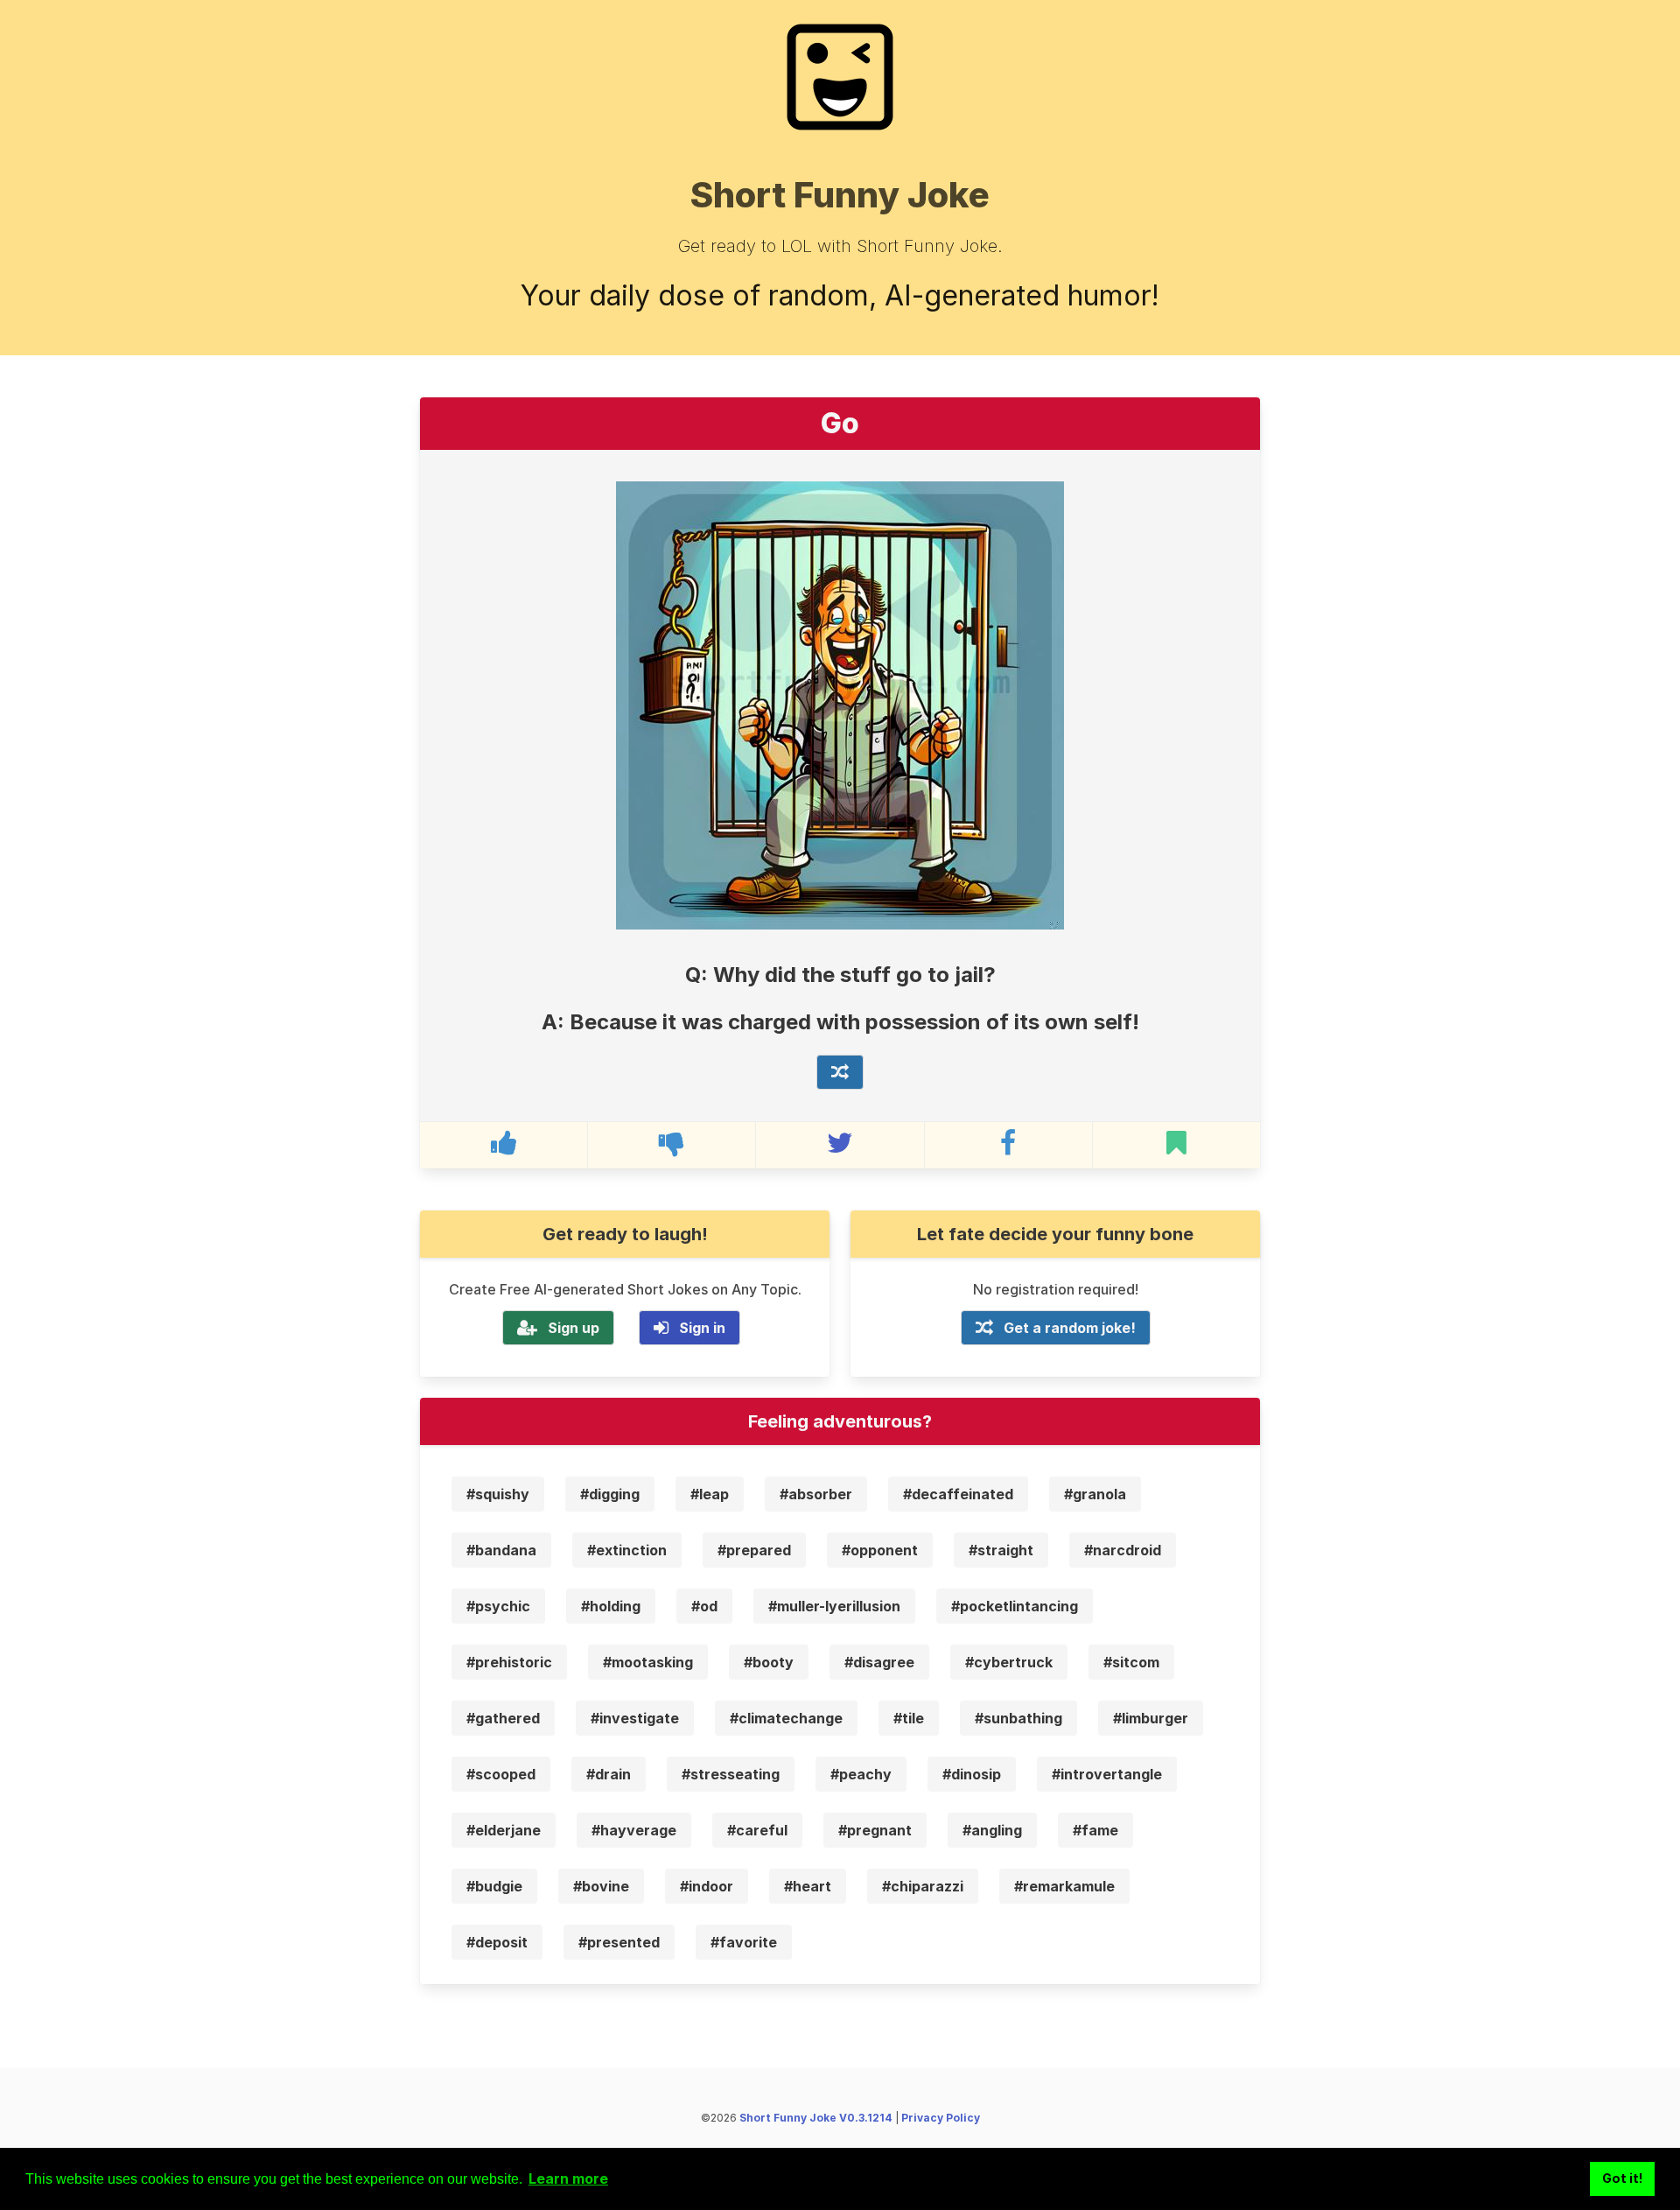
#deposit (497, 1942)
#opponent (880, 1550)
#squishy (498, 1494)
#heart (808, 1886)
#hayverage (634, 1830)
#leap (710, 1494)
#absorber (816, 1494)
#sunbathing (1018, 1718)
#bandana (501, 1550)
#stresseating (731, 1774)
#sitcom (1131, 1662)
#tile (909, 1718)
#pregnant (875, 1830)
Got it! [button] (1623, 2178)
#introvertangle (1107, 1774)
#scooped (501, 1774)
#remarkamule (1064, 1886)
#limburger (1151, 1718)
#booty (769, 1662)
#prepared (754, 1550)
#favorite (744, 1942)
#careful (757, 1830)
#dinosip (972, 1774)
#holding (611, 1606)
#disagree (879, 1662)
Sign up (574, 1328)
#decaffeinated (958, 1494)
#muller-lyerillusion (834, 1606)
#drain (609, 1774)
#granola (1095, 1494)
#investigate (635, 1718)
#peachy (861, 1774)
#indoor (707, 1886)
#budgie (494, 1886)
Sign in (702, 1328)
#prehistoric (509, 1662)
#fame (1095, 1830)
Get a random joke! (1070, 1328)
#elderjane (504, 1830)
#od (704, 1606)
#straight (1001, 1550)
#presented (619, 1942)
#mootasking (648, 1662)
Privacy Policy (941, 2118)
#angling (992, 1830)
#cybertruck (1009, 1662)
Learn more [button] (568, 2178)
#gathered (503, 1718)
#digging (610, 1494)
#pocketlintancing (1015, 1606)
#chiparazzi (923, 1886)
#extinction (627, 1550)
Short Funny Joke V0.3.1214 (816, 2118)
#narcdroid (1123, 1550)
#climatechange (786, 1718)
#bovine (601, 1886)
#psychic (498, 1606)
